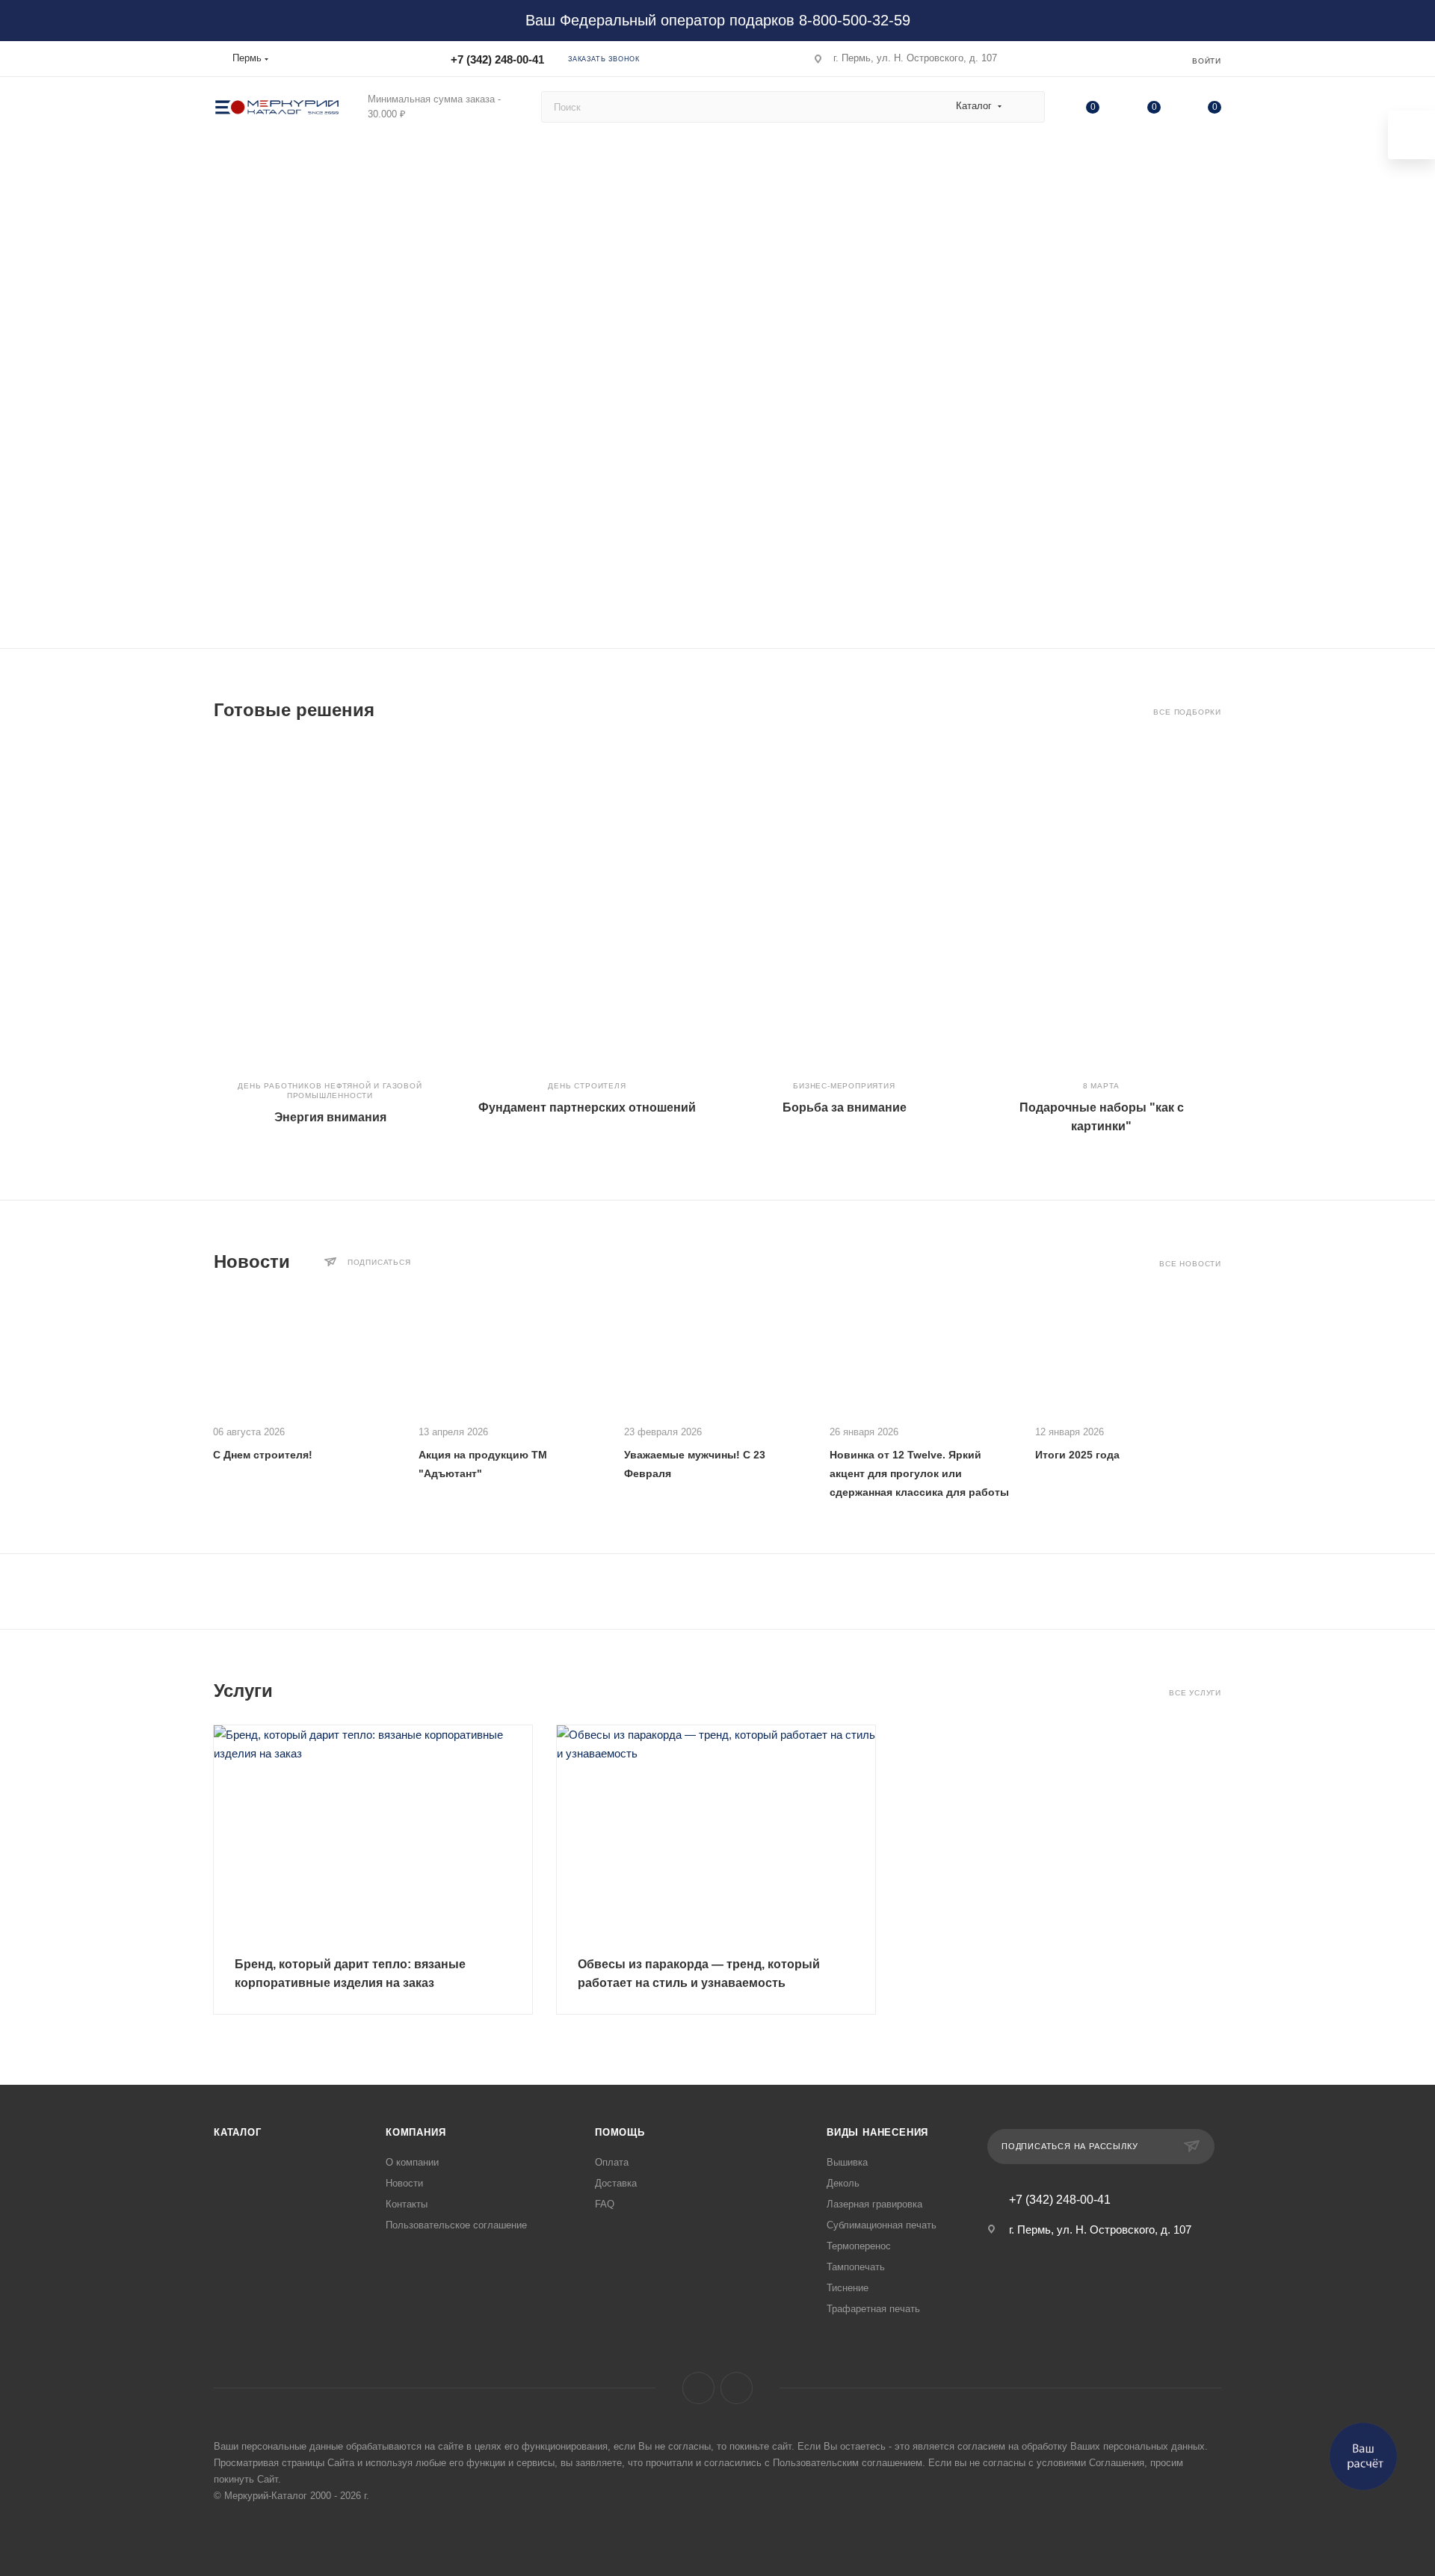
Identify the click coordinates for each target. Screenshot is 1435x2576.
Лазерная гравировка (874, 2204)
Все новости (1190, 1264)
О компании (412, 2162)
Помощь (620, 2132)
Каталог (238, 2132)
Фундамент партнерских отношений (587, 1107)
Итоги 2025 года (1077, 1455)
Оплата (612, 2162)
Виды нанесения (877, 2132)
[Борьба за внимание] (844, 905)
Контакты (407, 2204)
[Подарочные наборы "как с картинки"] (1101, 905)
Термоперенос (859, 2246)
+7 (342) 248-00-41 (497, 59)
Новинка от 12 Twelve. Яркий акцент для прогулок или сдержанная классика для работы (919, 1473)
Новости (404, 2183)
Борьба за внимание (845, 1107)
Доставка (616, 2183)
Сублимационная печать (882, 2225)
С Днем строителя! (263, 1455)
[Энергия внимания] (330, 905)
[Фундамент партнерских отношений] (587, 905)
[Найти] (1027, 107)
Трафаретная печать (873, 2309)
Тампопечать (856, 2267)
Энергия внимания (330, 1117)
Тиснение (848, 2288)
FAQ (605, 2204)
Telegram (737, 2388)
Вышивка (847, 2162)
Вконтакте (698, 2388)
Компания (416, 2132)
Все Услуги (1195, 1693)
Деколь (843, 2183)
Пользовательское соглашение (456, 2225)
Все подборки (1187, 712)
